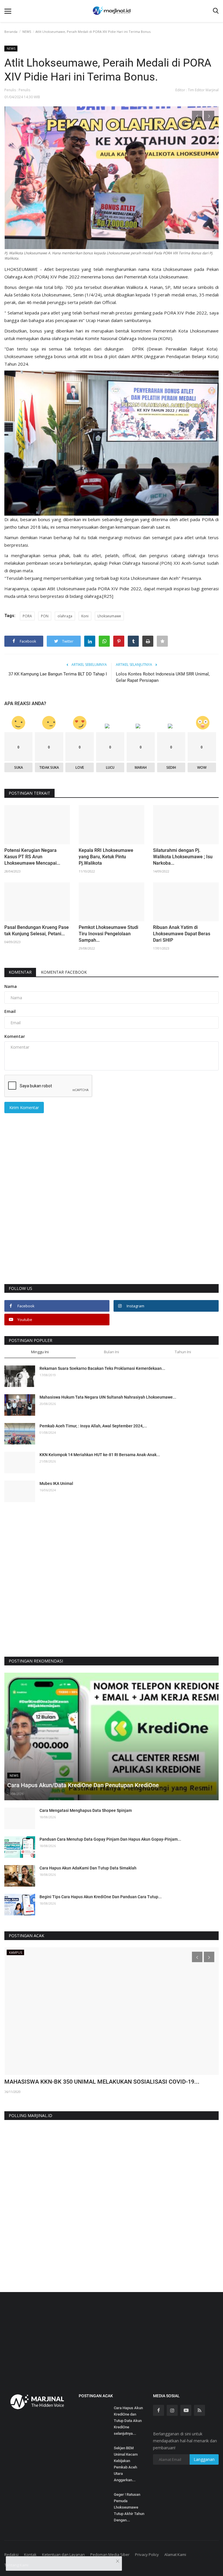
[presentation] (197, 116)
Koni (85, 616)
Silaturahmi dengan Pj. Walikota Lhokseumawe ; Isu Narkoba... (183, 857)
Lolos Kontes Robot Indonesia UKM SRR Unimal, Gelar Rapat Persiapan (163, 677)
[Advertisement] (111, 1215)
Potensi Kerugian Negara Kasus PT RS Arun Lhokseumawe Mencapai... (32, 857)
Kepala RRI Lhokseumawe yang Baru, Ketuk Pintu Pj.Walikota (106, 857)
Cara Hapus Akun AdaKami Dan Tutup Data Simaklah (88, 1868)
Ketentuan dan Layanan (63, 2554)
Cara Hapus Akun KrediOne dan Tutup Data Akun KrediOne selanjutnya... (128, 2421)
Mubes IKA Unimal (56, 1483)
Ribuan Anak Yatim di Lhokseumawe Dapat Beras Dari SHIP (182, 934)
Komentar (20, 972)
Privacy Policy (147, 2554)
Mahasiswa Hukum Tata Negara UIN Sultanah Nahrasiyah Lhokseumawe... (108, 1397)
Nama (11, 986)
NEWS (27, 32)
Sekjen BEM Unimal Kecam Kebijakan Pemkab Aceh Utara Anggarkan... (126, 2464)
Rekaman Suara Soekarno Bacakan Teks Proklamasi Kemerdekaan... (102, 1368)
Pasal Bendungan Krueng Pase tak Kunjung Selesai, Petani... (37, 931)
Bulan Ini (111, 1352)
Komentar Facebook (64, 972)
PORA (27, 616)
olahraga (65, 616)
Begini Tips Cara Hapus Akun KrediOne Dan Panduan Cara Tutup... (101, 1897)
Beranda (11, 32)
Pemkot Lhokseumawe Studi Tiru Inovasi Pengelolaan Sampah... (108, 934)
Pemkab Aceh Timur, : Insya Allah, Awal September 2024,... (93, 1426)
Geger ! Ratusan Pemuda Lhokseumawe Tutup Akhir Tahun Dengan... (129, 2507)
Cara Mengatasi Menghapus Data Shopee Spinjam (86, 1810)
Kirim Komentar (24, 1108)
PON (45, 616)
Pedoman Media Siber (110, 2554)
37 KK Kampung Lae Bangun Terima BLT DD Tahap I (58, 674)
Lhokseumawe (109, 616)
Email (10, 1011)
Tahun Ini (183, 1352)
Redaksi (11, 2554)
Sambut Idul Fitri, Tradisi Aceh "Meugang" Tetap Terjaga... (78, 2082)
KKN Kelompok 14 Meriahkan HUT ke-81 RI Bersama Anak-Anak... (100, 1455)
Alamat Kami (175, 2554)
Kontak (30, 2554)
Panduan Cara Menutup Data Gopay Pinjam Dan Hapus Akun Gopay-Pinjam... (110, 1839)
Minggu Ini (40, 1352)
